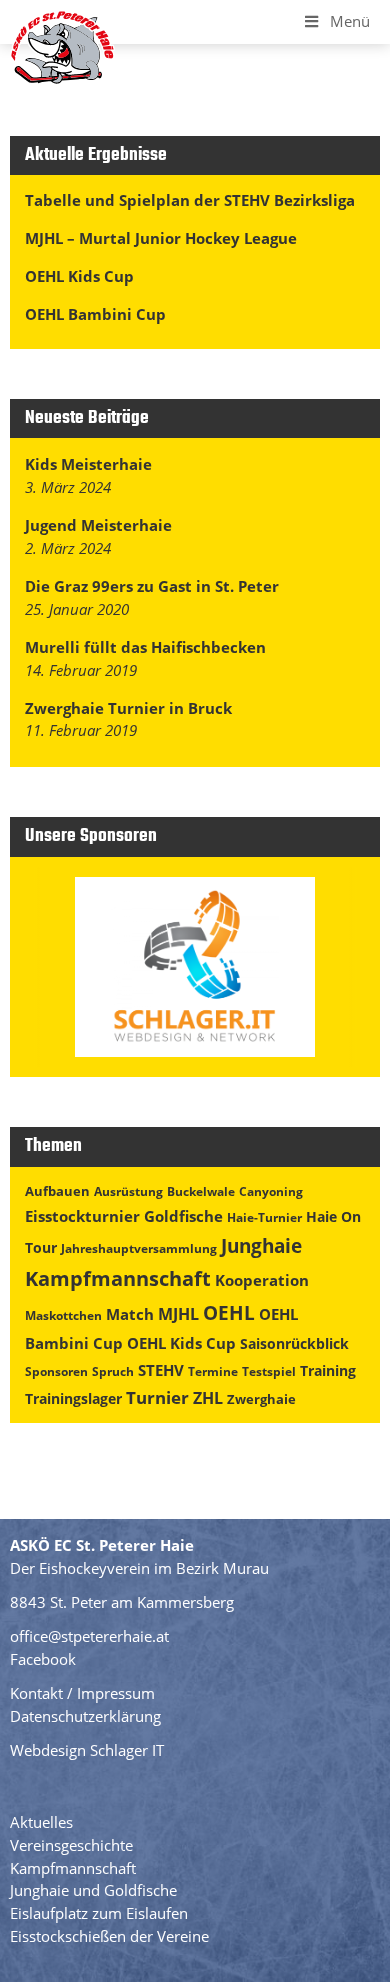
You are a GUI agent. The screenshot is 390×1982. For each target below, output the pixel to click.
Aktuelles (41, 1822)
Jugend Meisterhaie (98, 525)
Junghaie (261, 1245)
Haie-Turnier (264, 1217)
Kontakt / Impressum (82, 1693)
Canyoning (271, 1191)
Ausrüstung (128, 1191)
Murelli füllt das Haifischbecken (145, 647)
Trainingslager (73, 1398)
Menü (350, 21)
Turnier (157, 1397)
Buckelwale (201, 1191)
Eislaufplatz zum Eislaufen (99, 1913)
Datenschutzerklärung (85, 1716)
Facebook (43, 1659)
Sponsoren (56, 1371)
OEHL (229, 1313)
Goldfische (183, 1216)
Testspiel (269, 1371)
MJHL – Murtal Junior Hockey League (161, 238)
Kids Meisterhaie (88, 464)
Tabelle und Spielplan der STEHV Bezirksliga (190, 200)
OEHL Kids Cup (79, 276)
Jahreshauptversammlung (139, 1248)
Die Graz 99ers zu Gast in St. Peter (152, 586)
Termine (213, 1371)
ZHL (208, 1398)
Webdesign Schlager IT (87, 1750)
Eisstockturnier (82, 1216)
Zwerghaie (261, 1399)
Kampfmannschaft (118, 1278)
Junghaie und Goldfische (93, 1890)
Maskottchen (63, 1315)
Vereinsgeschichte (71, 1845)
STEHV (161, 1370)
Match (130, 1314)
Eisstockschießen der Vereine (109, 1936)
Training (328, 1370)
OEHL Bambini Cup (95, 314)
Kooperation (262, 1280)
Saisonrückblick (294, 1343)
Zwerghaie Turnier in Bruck (128, 708)
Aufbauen (57, 1191)
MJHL (178, 1314)
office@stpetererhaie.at (89, 1636)
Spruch (113, 1371)
